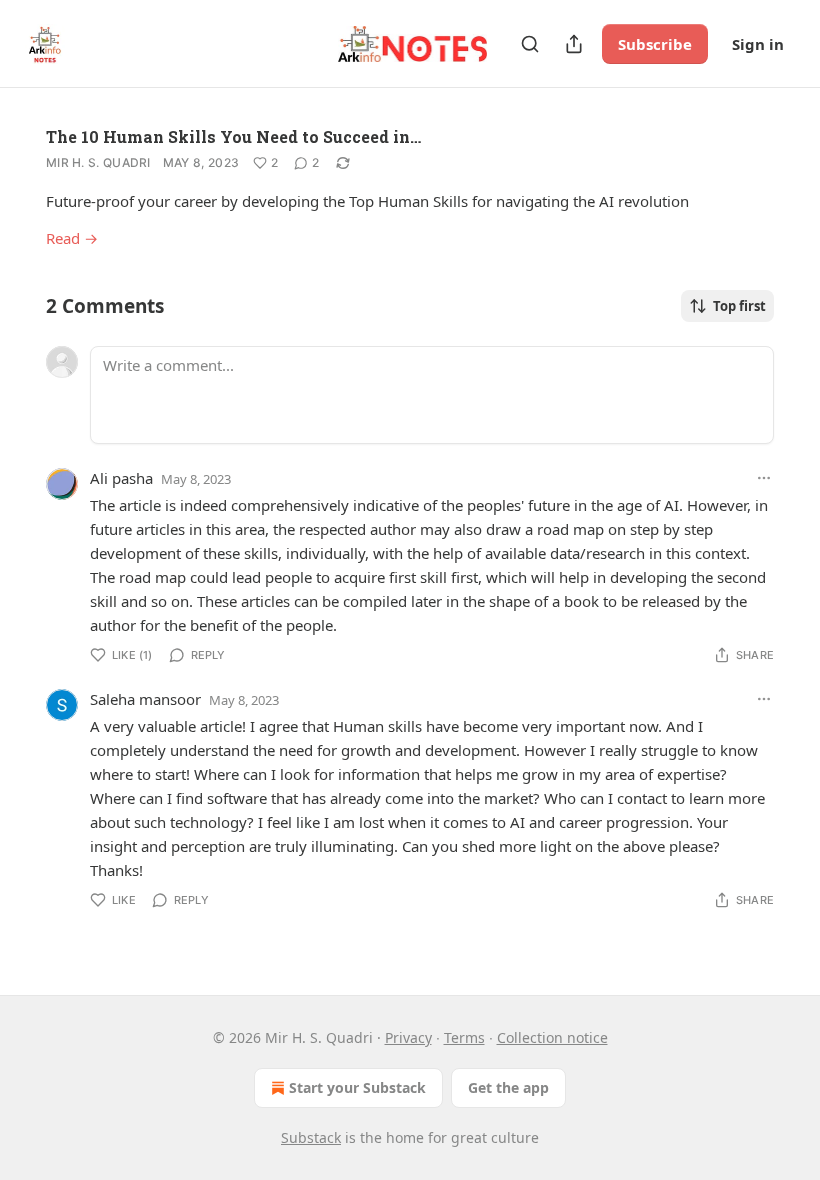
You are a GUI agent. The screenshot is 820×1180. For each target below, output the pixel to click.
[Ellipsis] (764, 478)
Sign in (758, 44)
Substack (311, 1137)
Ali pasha (121, 478)
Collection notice (552, 1037)
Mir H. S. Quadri (98, 162)
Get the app (508, 1087)
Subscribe (655, 44)
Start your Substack (357, 1087)
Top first (739, 306)
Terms (464, 1037)
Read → (72, 238)
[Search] (530, 44)
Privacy (408, 1037)
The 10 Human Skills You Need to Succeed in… (233, 136)
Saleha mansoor (145, 699)
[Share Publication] (574, 44)
